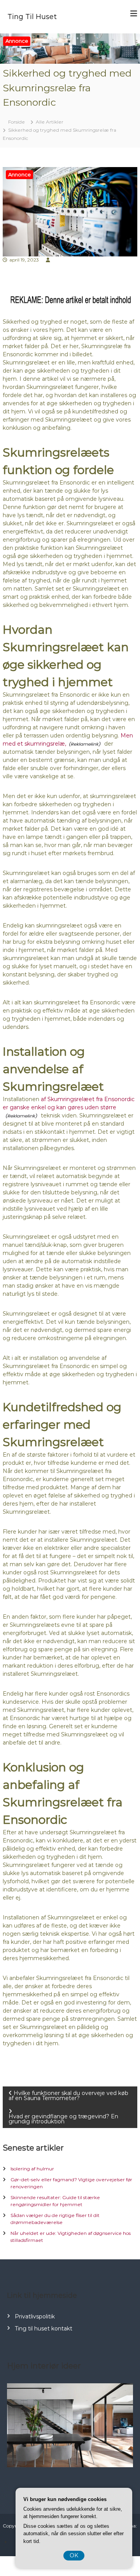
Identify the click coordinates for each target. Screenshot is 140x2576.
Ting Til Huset (32, 17)
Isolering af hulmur (32, 2169)
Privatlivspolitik (35, 2316)
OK (74, 2555)
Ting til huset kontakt (44, 2329)
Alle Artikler (50, 122)
